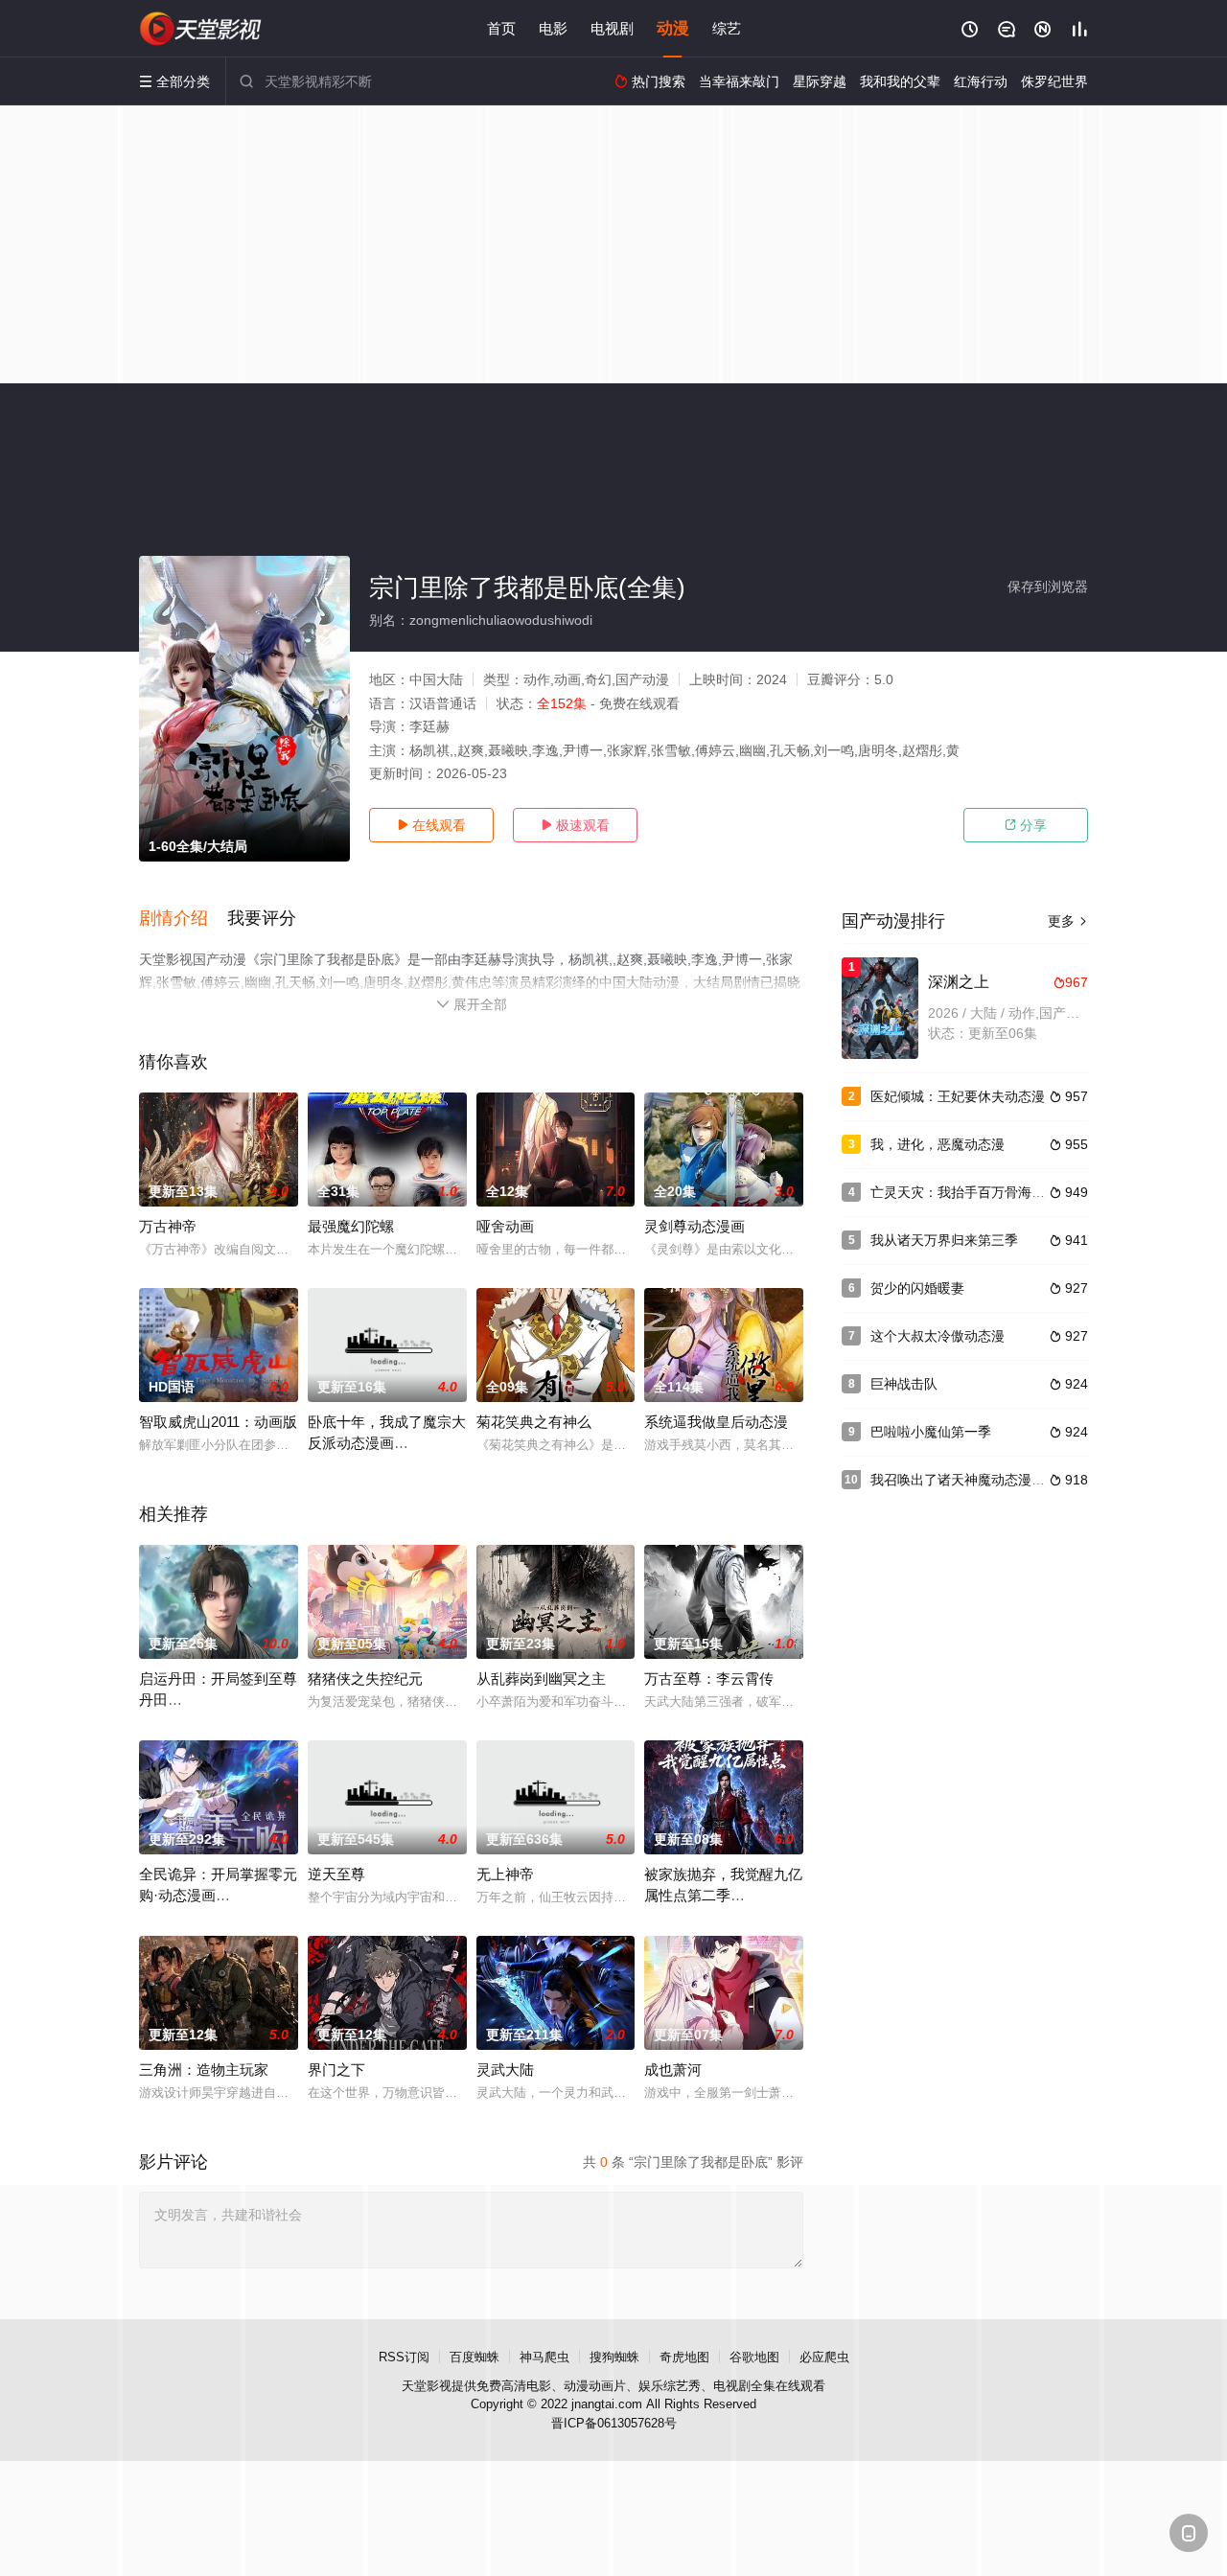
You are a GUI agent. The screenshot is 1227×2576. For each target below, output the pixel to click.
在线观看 (431, 825)
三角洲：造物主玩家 (204, 2070)
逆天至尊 (336, 1874)
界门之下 (336, 2070)
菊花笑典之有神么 (534, 1422)
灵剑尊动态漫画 (695, 1226)
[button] (183, 919)
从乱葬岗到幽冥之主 (541, 1679)
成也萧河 (673, 2070)
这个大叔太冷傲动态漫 (938, 1336)
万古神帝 (168, 1226)
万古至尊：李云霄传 (709, 1679)
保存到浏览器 (1048, 586)
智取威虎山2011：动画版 (218, 1422)
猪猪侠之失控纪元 (365, 1679)
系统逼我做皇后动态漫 (716, 1422)
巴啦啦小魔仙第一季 (931, 1432)
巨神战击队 (904, 1384)
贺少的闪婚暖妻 (917, 1288)
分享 (1026, 825)
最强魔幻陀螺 (351, 1226)
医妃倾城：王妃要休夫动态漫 (958, 1096)
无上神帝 (505, 1874)
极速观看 (575, 825)
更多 (1068, 921)
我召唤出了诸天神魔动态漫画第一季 (978, 1480)
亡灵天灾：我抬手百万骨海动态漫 (971, 1192)
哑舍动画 (505, 1226)
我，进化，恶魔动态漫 (938, 1144)
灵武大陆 (505, 2070)
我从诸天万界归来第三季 (944, 1240)
